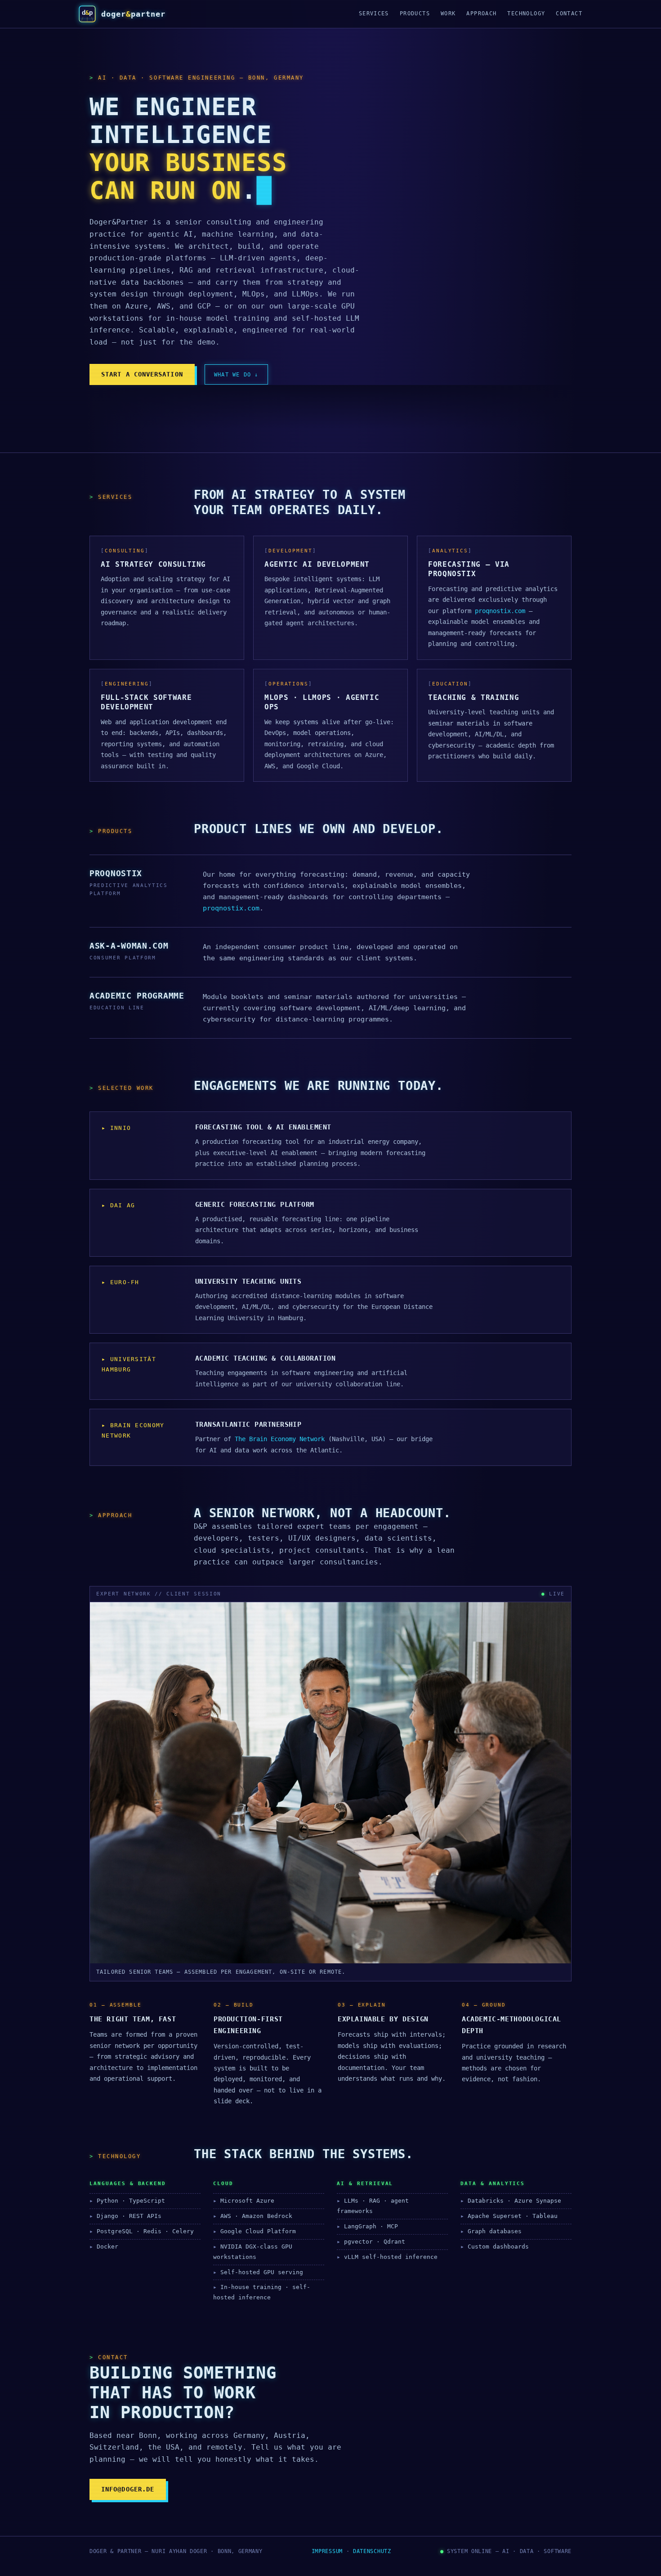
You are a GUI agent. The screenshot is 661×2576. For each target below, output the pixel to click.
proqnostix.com (500, 611)
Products (415, 13)
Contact (569, 13)
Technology (526, 13)
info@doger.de (128, 2489)
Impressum (327, 2551)
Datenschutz (372, 2551)
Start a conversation (142, 374)
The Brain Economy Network (280, 1439)
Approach (481, 13)
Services (374, 13)
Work (448, 13)
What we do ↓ (236, 374)
